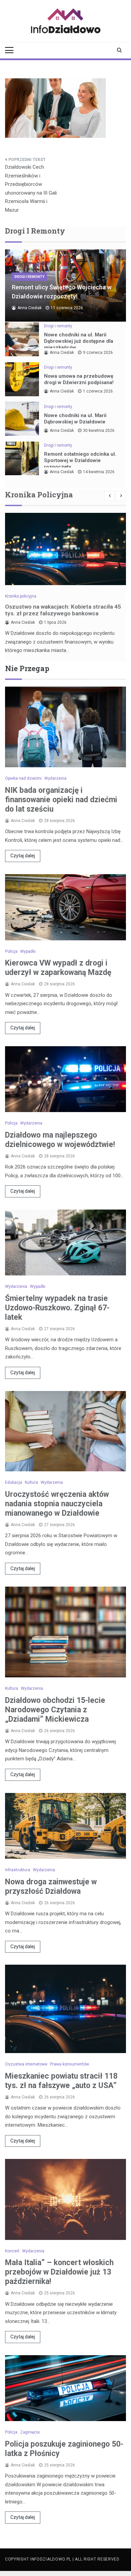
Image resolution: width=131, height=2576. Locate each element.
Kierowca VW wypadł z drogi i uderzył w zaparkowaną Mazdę (58, 968)
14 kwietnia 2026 (99, 472)
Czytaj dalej (23, 856)
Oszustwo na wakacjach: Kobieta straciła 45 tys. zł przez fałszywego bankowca (63, 610)
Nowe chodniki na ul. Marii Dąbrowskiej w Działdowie (75, 419)
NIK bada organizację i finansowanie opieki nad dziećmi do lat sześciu (61, 800)
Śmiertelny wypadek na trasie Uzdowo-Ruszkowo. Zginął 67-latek (57, 1308)
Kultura (31, 1482)
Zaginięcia (30, 2432)
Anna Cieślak (30, 308)
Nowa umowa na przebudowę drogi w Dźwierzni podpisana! (79, 379)
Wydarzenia (55, 778)
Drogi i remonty (29, 277)
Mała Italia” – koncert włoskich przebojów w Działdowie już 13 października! (59, 2272)
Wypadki (28, 951)
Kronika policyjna (21, 596)
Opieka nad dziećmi (23, 778)
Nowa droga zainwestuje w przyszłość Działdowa (51, 1887)
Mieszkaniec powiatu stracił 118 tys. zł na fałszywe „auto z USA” (61, 2081)
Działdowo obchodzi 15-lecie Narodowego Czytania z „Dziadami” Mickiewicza (55, 1710)
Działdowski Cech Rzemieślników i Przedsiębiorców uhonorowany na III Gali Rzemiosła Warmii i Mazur (31, 189)
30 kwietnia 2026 (99, 431)
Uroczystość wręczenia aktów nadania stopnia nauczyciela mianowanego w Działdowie (57, 1504)
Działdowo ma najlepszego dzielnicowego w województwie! (60, 1140)
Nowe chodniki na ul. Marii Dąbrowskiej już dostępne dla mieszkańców (79, 341)
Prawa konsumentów (70, 2064)
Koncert (12, 2251)
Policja (11, 951)
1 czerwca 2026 (98, 391)
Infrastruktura (18, 1870)
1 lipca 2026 (55, 622)
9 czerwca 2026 (98, 353)
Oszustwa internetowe (26, 2064)
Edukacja (14, 1482)
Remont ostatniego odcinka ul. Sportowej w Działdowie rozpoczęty (80, 460)
